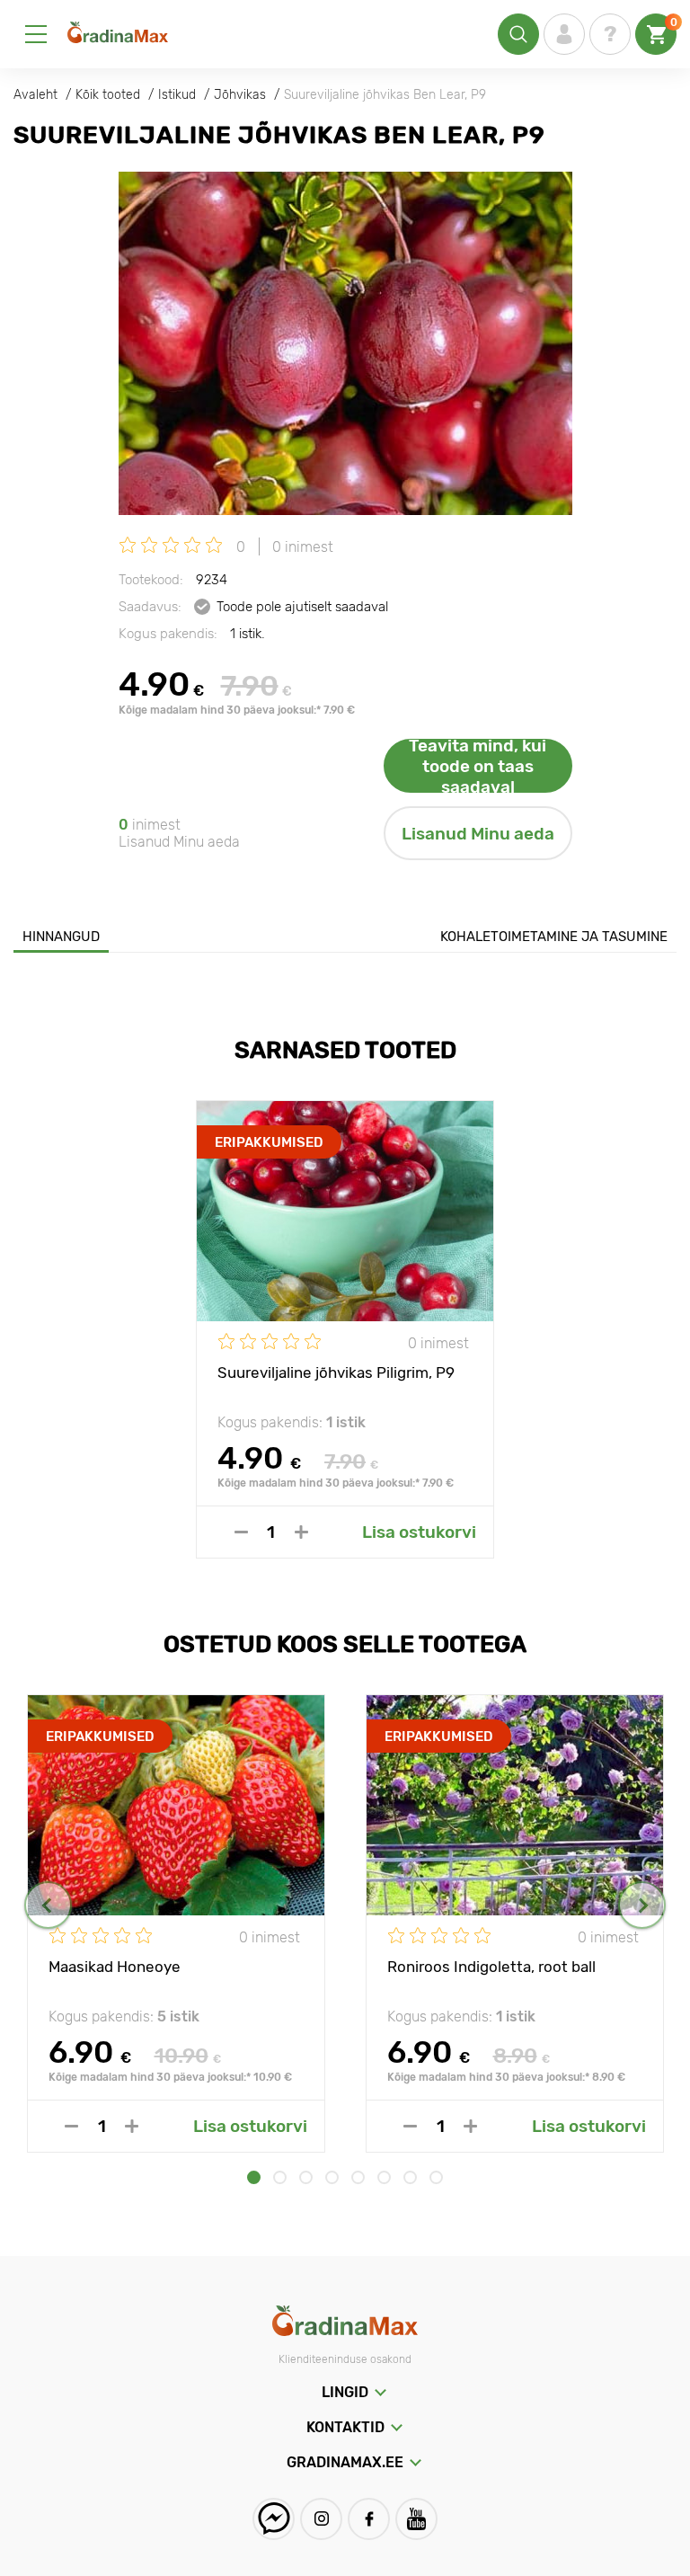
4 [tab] (332, 2177)
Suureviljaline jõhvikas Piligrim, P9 (336, 1372)
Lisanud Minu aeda (478, 834)
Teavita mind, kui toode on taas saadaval (478, 766)
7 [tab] (410, 2177)
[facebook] (369, 2519)
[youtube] (416, 2519)
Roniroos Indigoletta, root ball (491, 1967)
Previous (48, 1905)
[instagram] (321, 2519)
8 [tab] (436, 2177)
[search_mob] (518, 34)
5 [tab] (358, 2177)
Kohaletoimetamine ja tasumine (554, 937)
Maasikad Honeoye (115, 1967)
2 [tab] (280, 2177)
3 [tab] (306, 2177)
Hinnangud (61, 937)
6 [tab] (384, 2177)
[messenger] (274, 2519)
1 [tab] (254, 2177)
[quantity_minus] (241, 1532)
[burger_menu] (36, 34)
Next (642, 1905)
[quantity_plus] (301, 1532)
